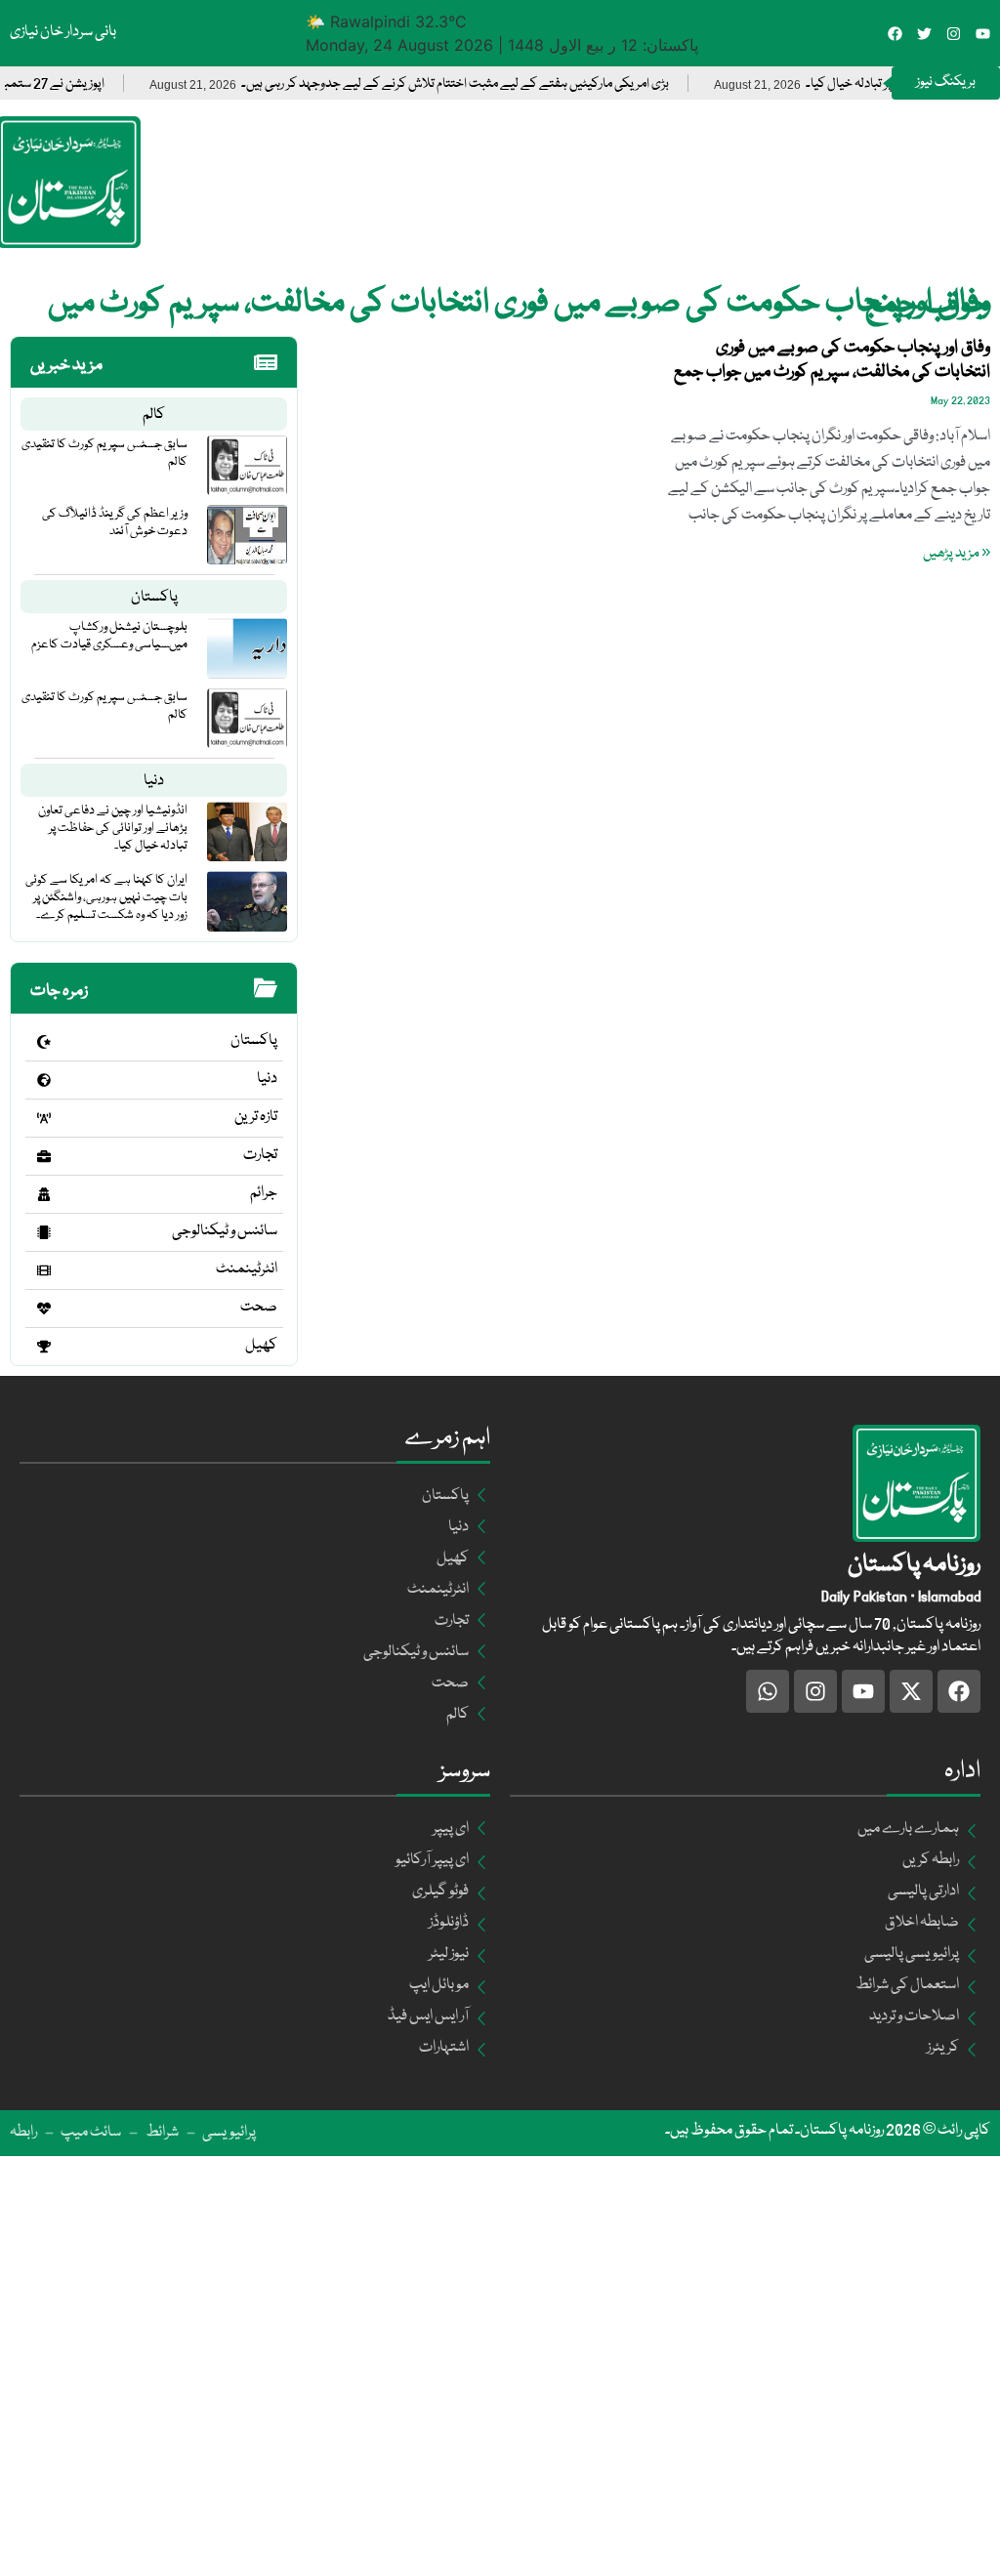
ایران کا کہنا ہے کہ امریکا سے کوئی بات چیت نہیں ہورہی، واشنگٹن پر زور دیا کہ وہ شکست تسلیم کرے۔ (106, 897)
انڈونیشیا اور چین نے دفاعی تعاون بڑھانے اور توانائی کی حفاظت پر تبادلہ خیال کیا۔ (113, 828)
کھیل (261, 1346)
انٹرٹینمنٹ (247, 1269)
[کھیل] (44, 1347)
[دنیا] (44, 1080)
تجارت (260, 1155)
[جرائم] (44, 1194)
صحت (259, 1308)
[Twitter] (924, 34)
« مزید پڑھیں (957, 554)
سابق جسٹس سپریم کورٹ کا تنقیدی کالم (104, 453)
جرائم (264, 1193)
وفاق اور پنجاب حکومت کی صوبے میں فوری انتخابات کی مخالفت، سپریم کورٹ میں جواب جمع (832, 360)
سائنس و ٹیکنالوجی (225, 1231)
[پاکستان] (44, 1042)
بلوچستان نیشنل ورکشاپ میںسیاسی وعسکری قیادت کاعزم (109, 636)
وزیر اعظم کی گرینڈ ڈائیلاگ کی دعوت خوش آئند (115, 522)
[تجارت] (44, 1156)
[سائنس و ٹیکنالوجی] (44, 1232)
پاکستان (154, 598)
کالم (154, 415)
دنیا (154, 781)
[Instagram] (954, 34)
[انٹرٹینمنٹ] (44, 1270)
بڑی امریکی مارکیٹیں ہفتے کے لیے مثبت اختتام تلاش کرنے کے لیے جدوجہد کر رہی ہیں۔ (492, 84)
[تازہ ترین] (44, 1118)
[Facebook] (895, 34)
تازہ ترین (256, 1117)
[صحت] (44, 1309)
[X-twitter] (911, 1691)
